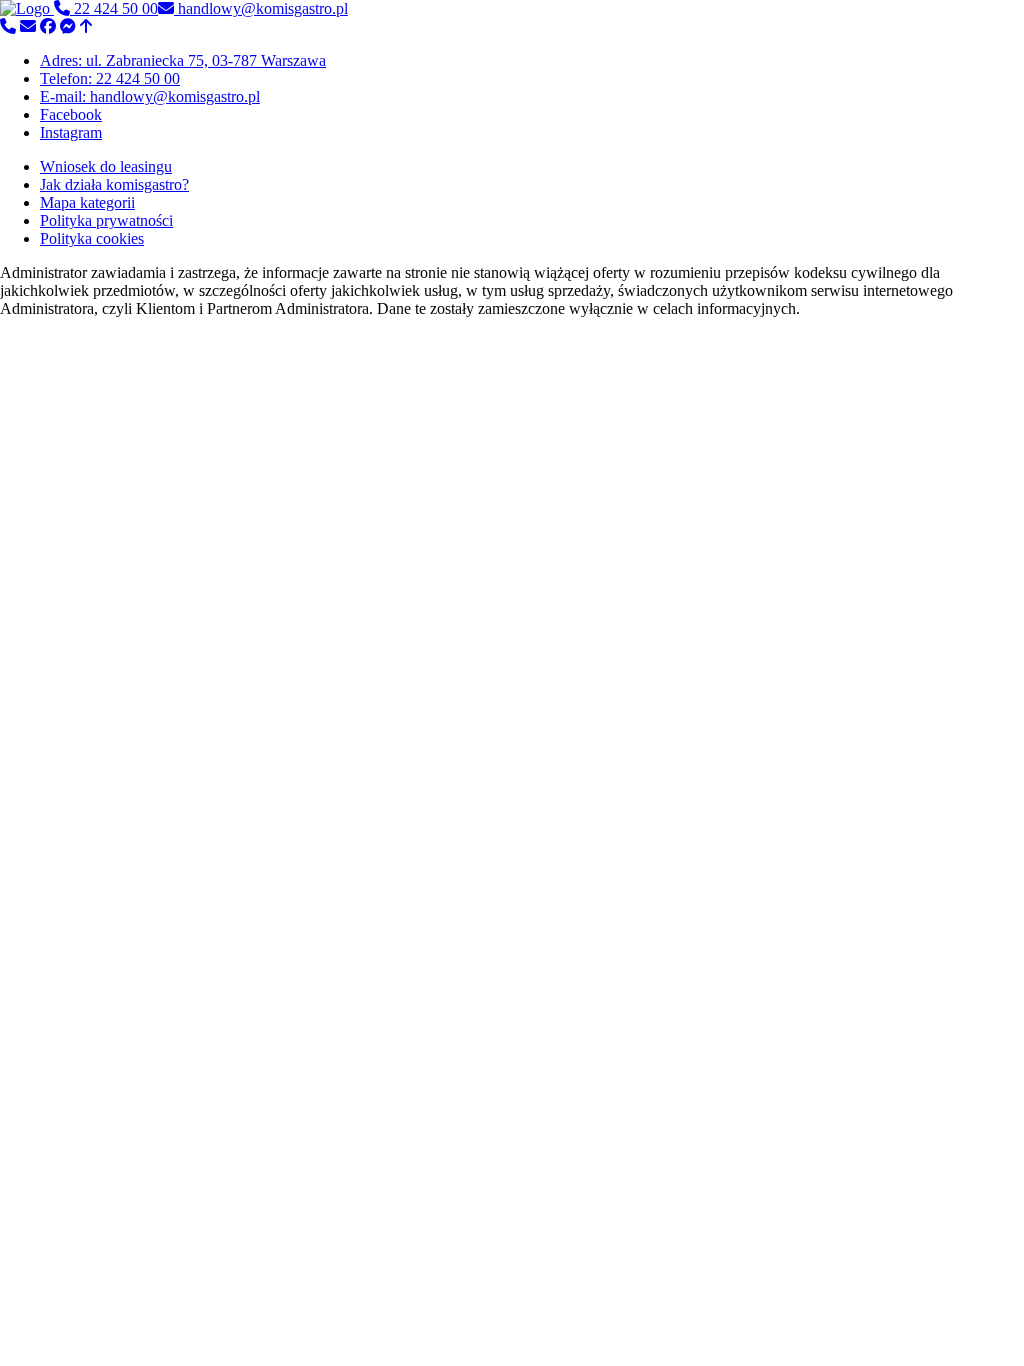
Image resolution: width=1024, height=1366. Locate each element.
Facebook (71, 114)
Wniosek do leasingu (106, 166)
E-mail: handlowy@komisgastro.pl (150, 96)
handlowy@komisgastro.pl (261, 8)
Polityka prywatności (106, 220)
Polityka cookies (92, 238)
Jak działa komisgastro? (114, 184)
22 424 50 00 (114, 8)
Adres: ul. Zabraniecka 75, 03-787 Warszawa (183, 60)
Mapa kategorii (87, 202)
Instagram (71, 132)
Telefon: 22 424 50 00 (110, 78)
